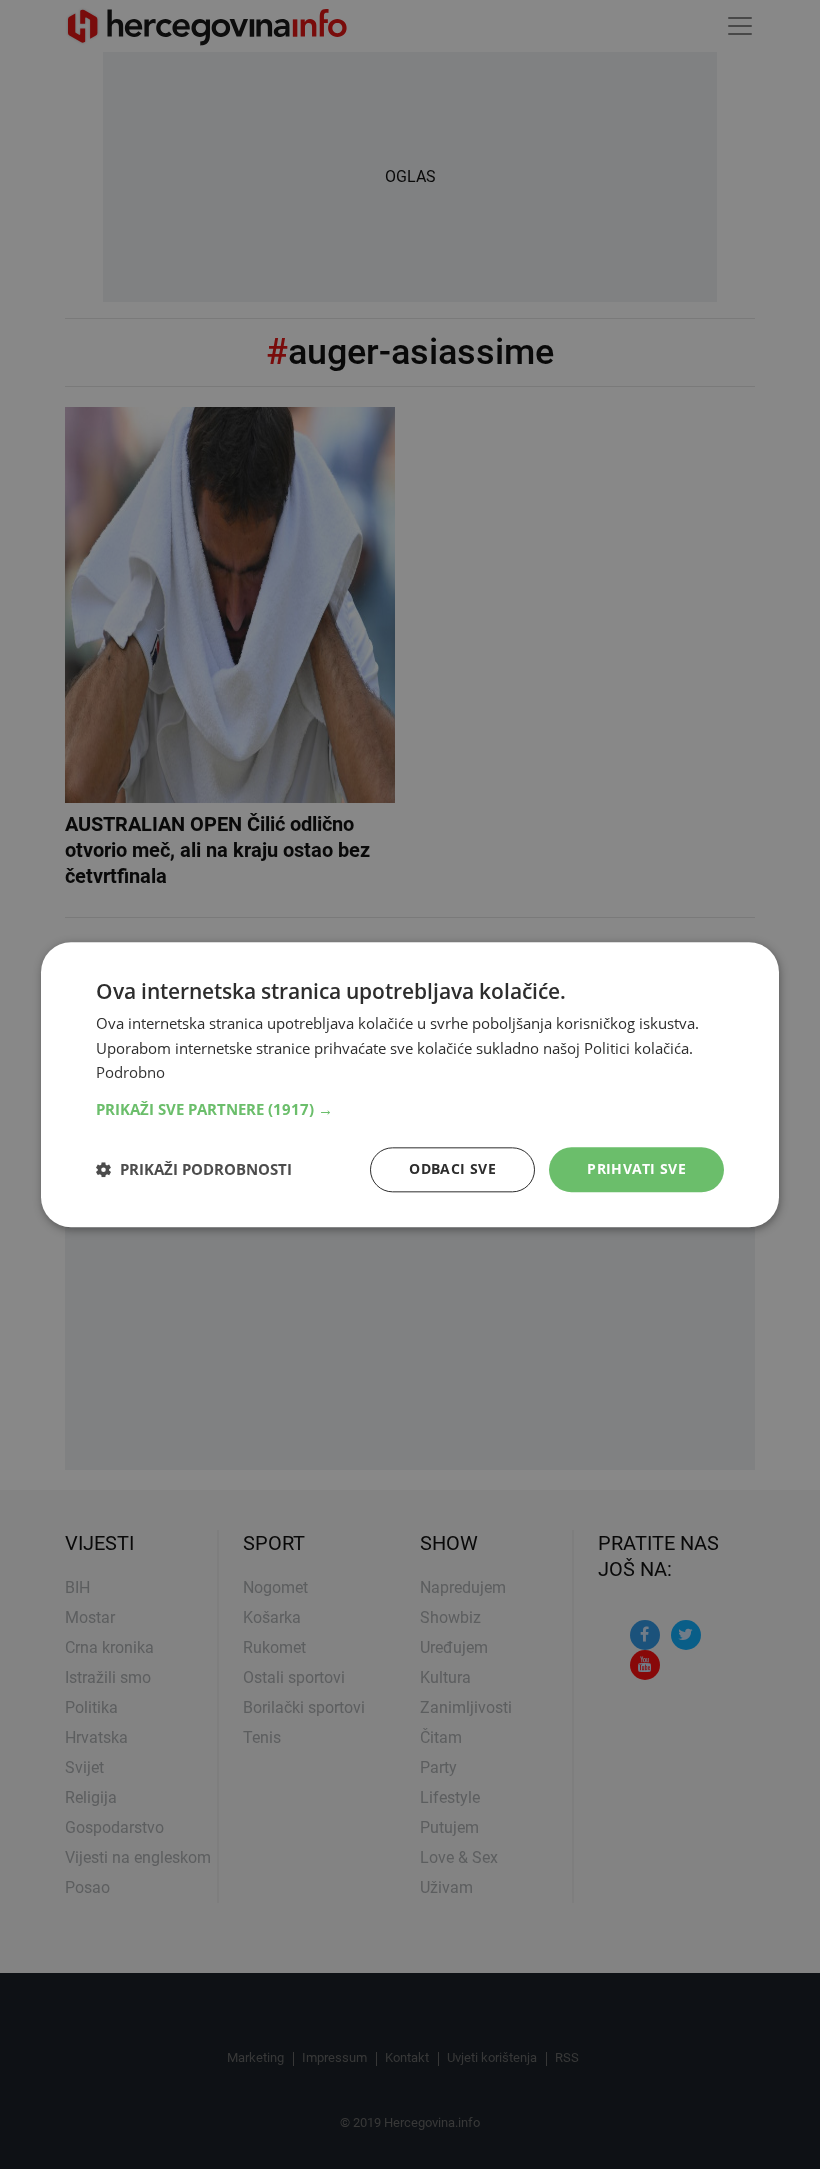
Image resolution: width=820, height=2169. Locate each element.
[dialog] (410, 1084)
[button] (410, 1109)
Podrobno (130, 1073)
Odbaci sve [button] (452, 1168)
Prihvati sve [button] (636, 1168)
